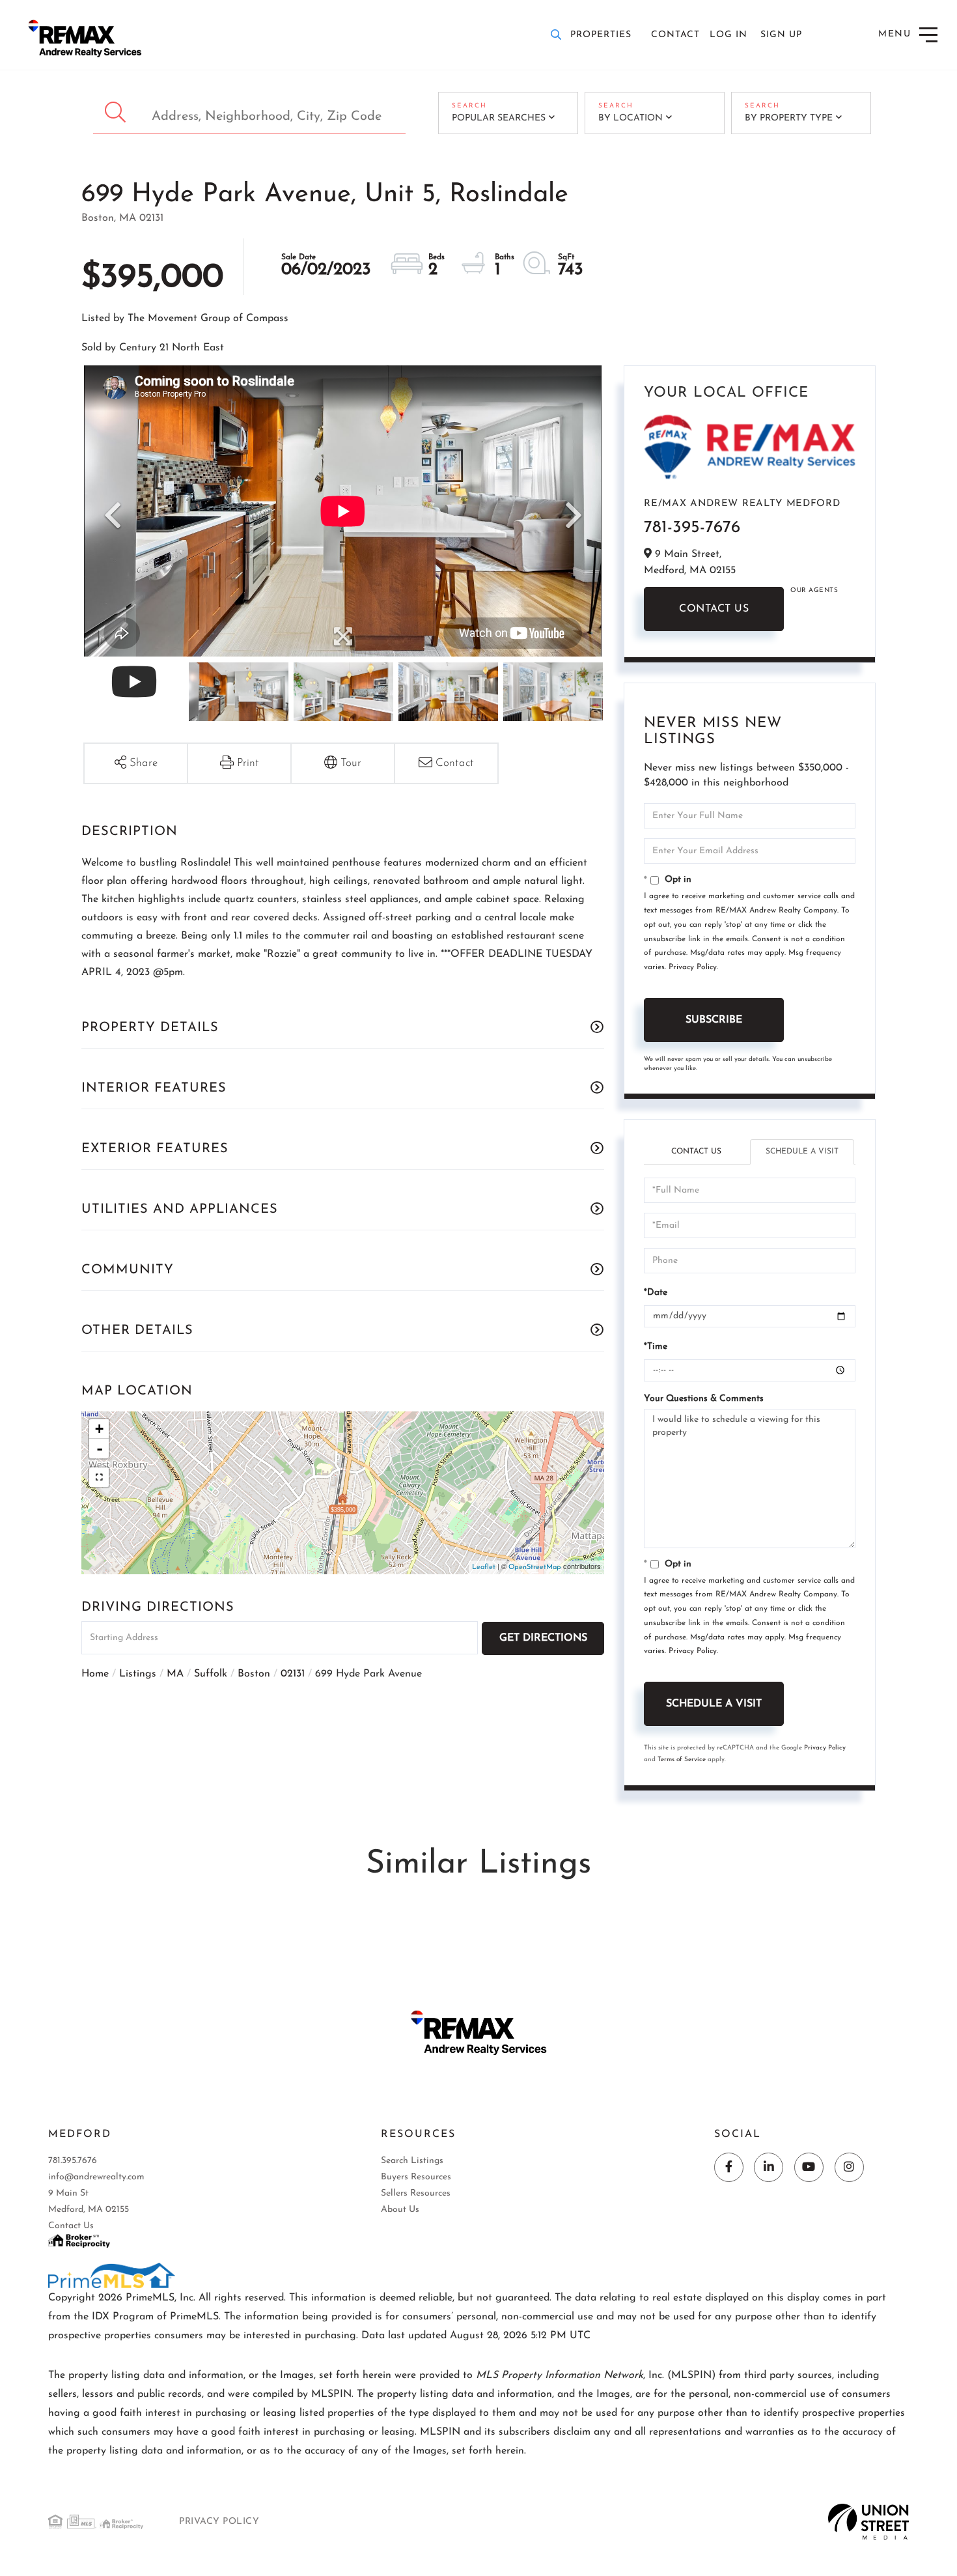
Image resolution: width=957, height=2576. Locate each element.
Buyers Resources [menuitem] (416, 2177)
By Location (631, 118)
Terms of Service (682, 1760)
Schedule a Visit (802, 1152)
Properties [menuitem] (601, 35)
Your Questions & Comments (704, 1399)
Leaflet (484, 1567)
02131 (293, 1674)
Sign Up (781, 35)
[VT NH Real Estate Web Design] (869, 2521)
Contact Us (714, 609)
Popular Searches (499, 118)
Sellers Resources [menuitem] (416, 2193)
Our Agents (814, 590)
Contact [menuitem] (675, 35)
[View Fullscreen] (99, 1477)
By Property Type (789, 118)
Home (95, 1674)
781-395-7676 (692, 528)
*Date (656, 1293)
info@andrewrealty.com (96, 2177)
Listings (138, 1674)
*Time (656, 1347)
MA (175, 1674)
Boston (254, 1674)
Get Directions (543, 1638)
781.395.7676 (73, 2161)
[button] (117, 113)
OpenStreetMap (535, 1567)
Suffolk (211, 1674)
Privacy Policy (693, 967)
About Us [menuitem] (400, 2210)
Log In (728, 35)
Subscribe (714, 1020)
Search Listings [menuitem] (412, 2161)
